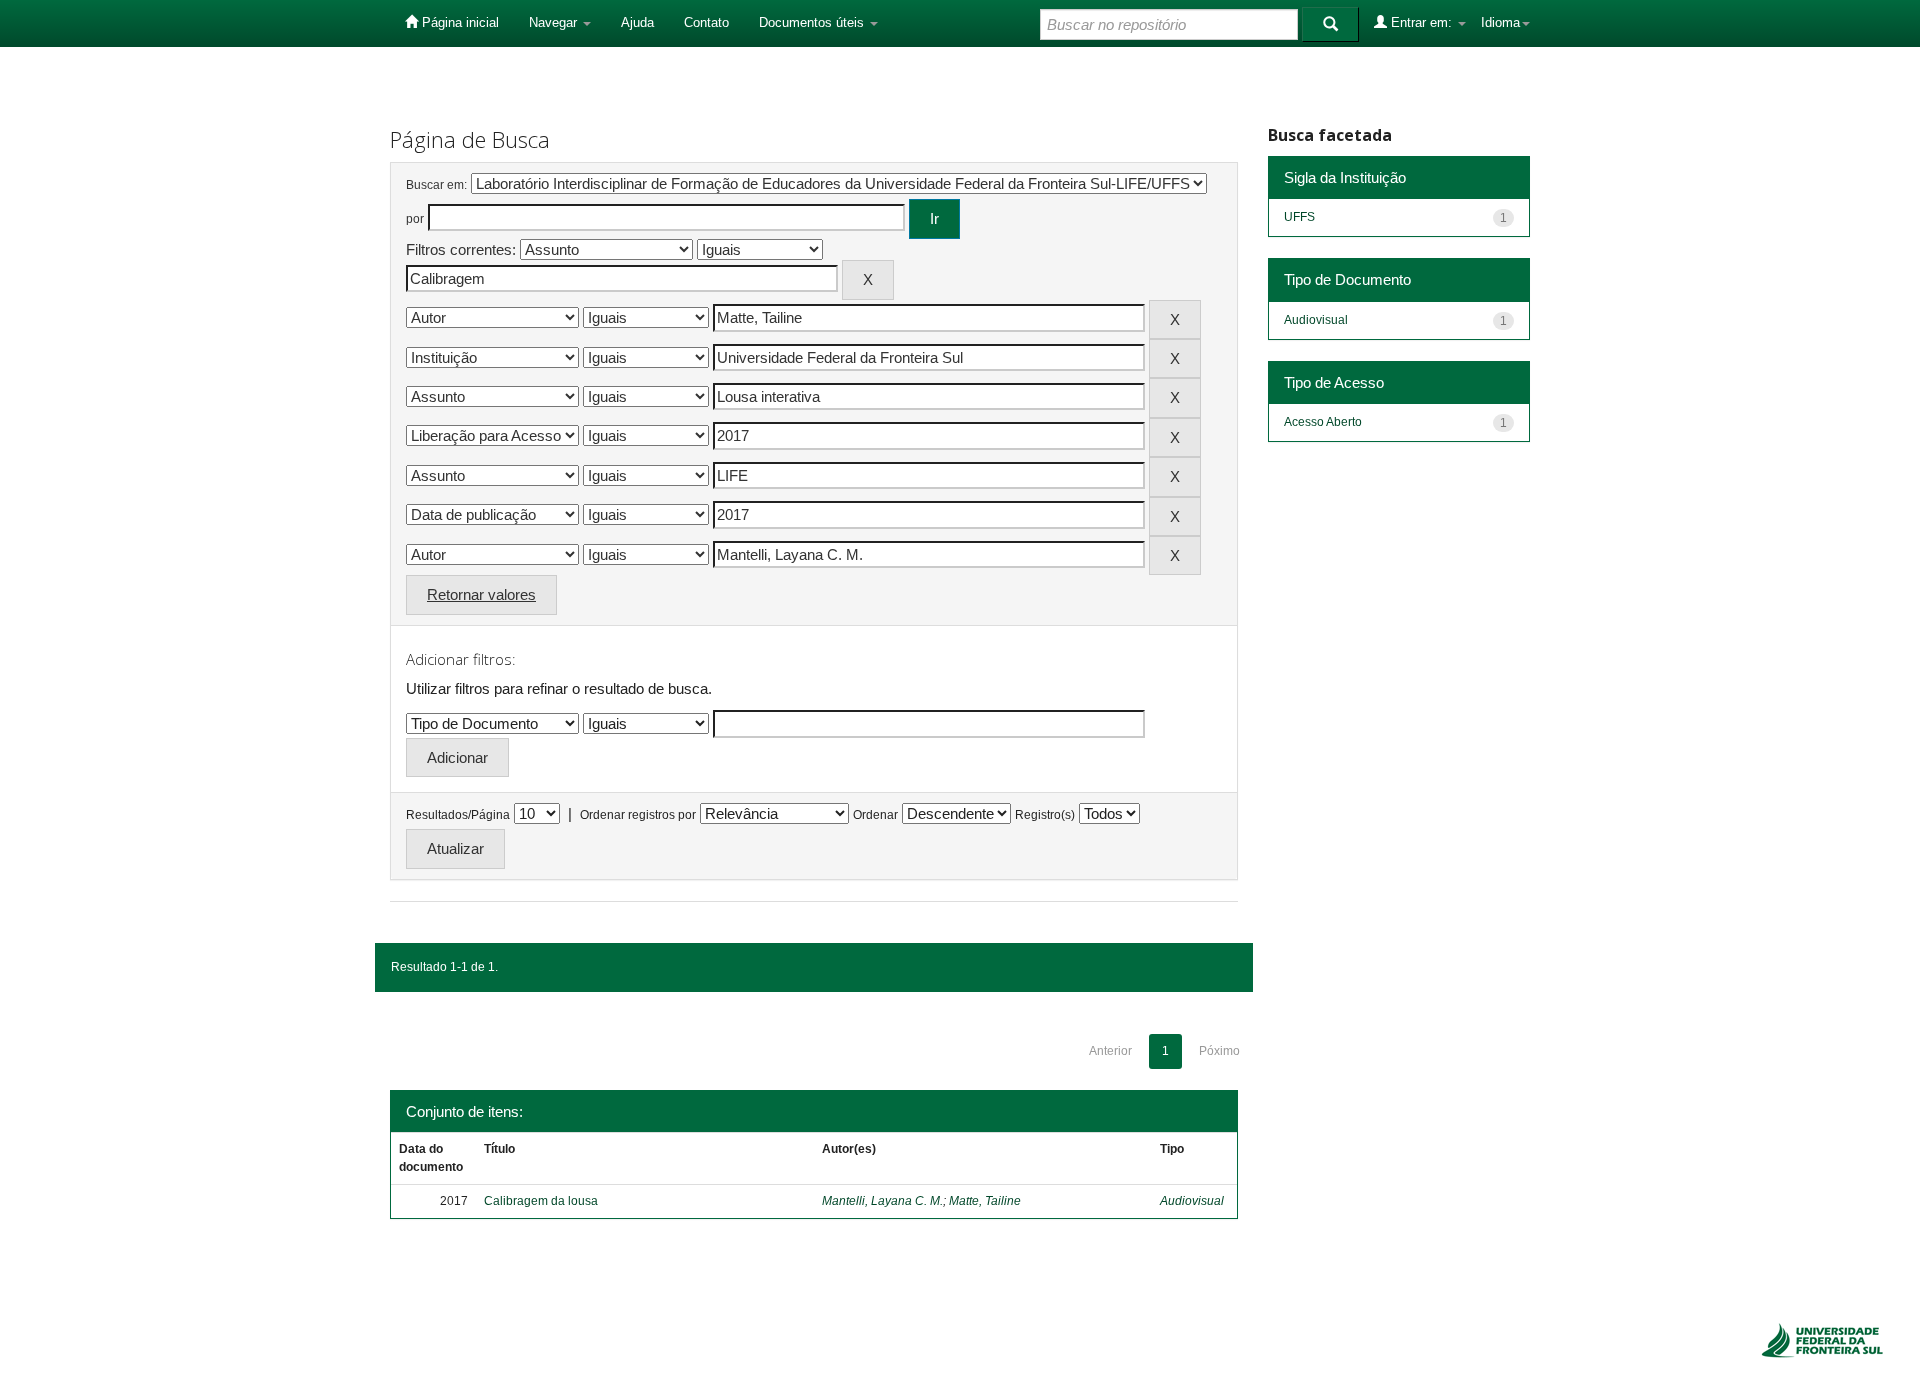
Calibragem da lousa (541, 1201)
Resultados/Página (458, 815)
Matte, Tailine (985, 1201)
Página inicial (458, 22)
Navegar (555, 22)
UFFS (1299, 217)
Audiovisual (1192, 1201)
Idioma (1500, 22)
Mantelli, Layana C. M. (882, 1201)
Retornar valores (481, 594)
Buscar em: (436, 185)
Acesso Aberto (1323, 422)
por (415, 219)
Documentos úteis (813, 22)
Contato (706, 22)
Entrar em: (1421, 22)
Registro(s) (1045, 815)
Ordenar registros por (638, 815)
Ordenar (875, 815)
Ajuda (637, 22)
